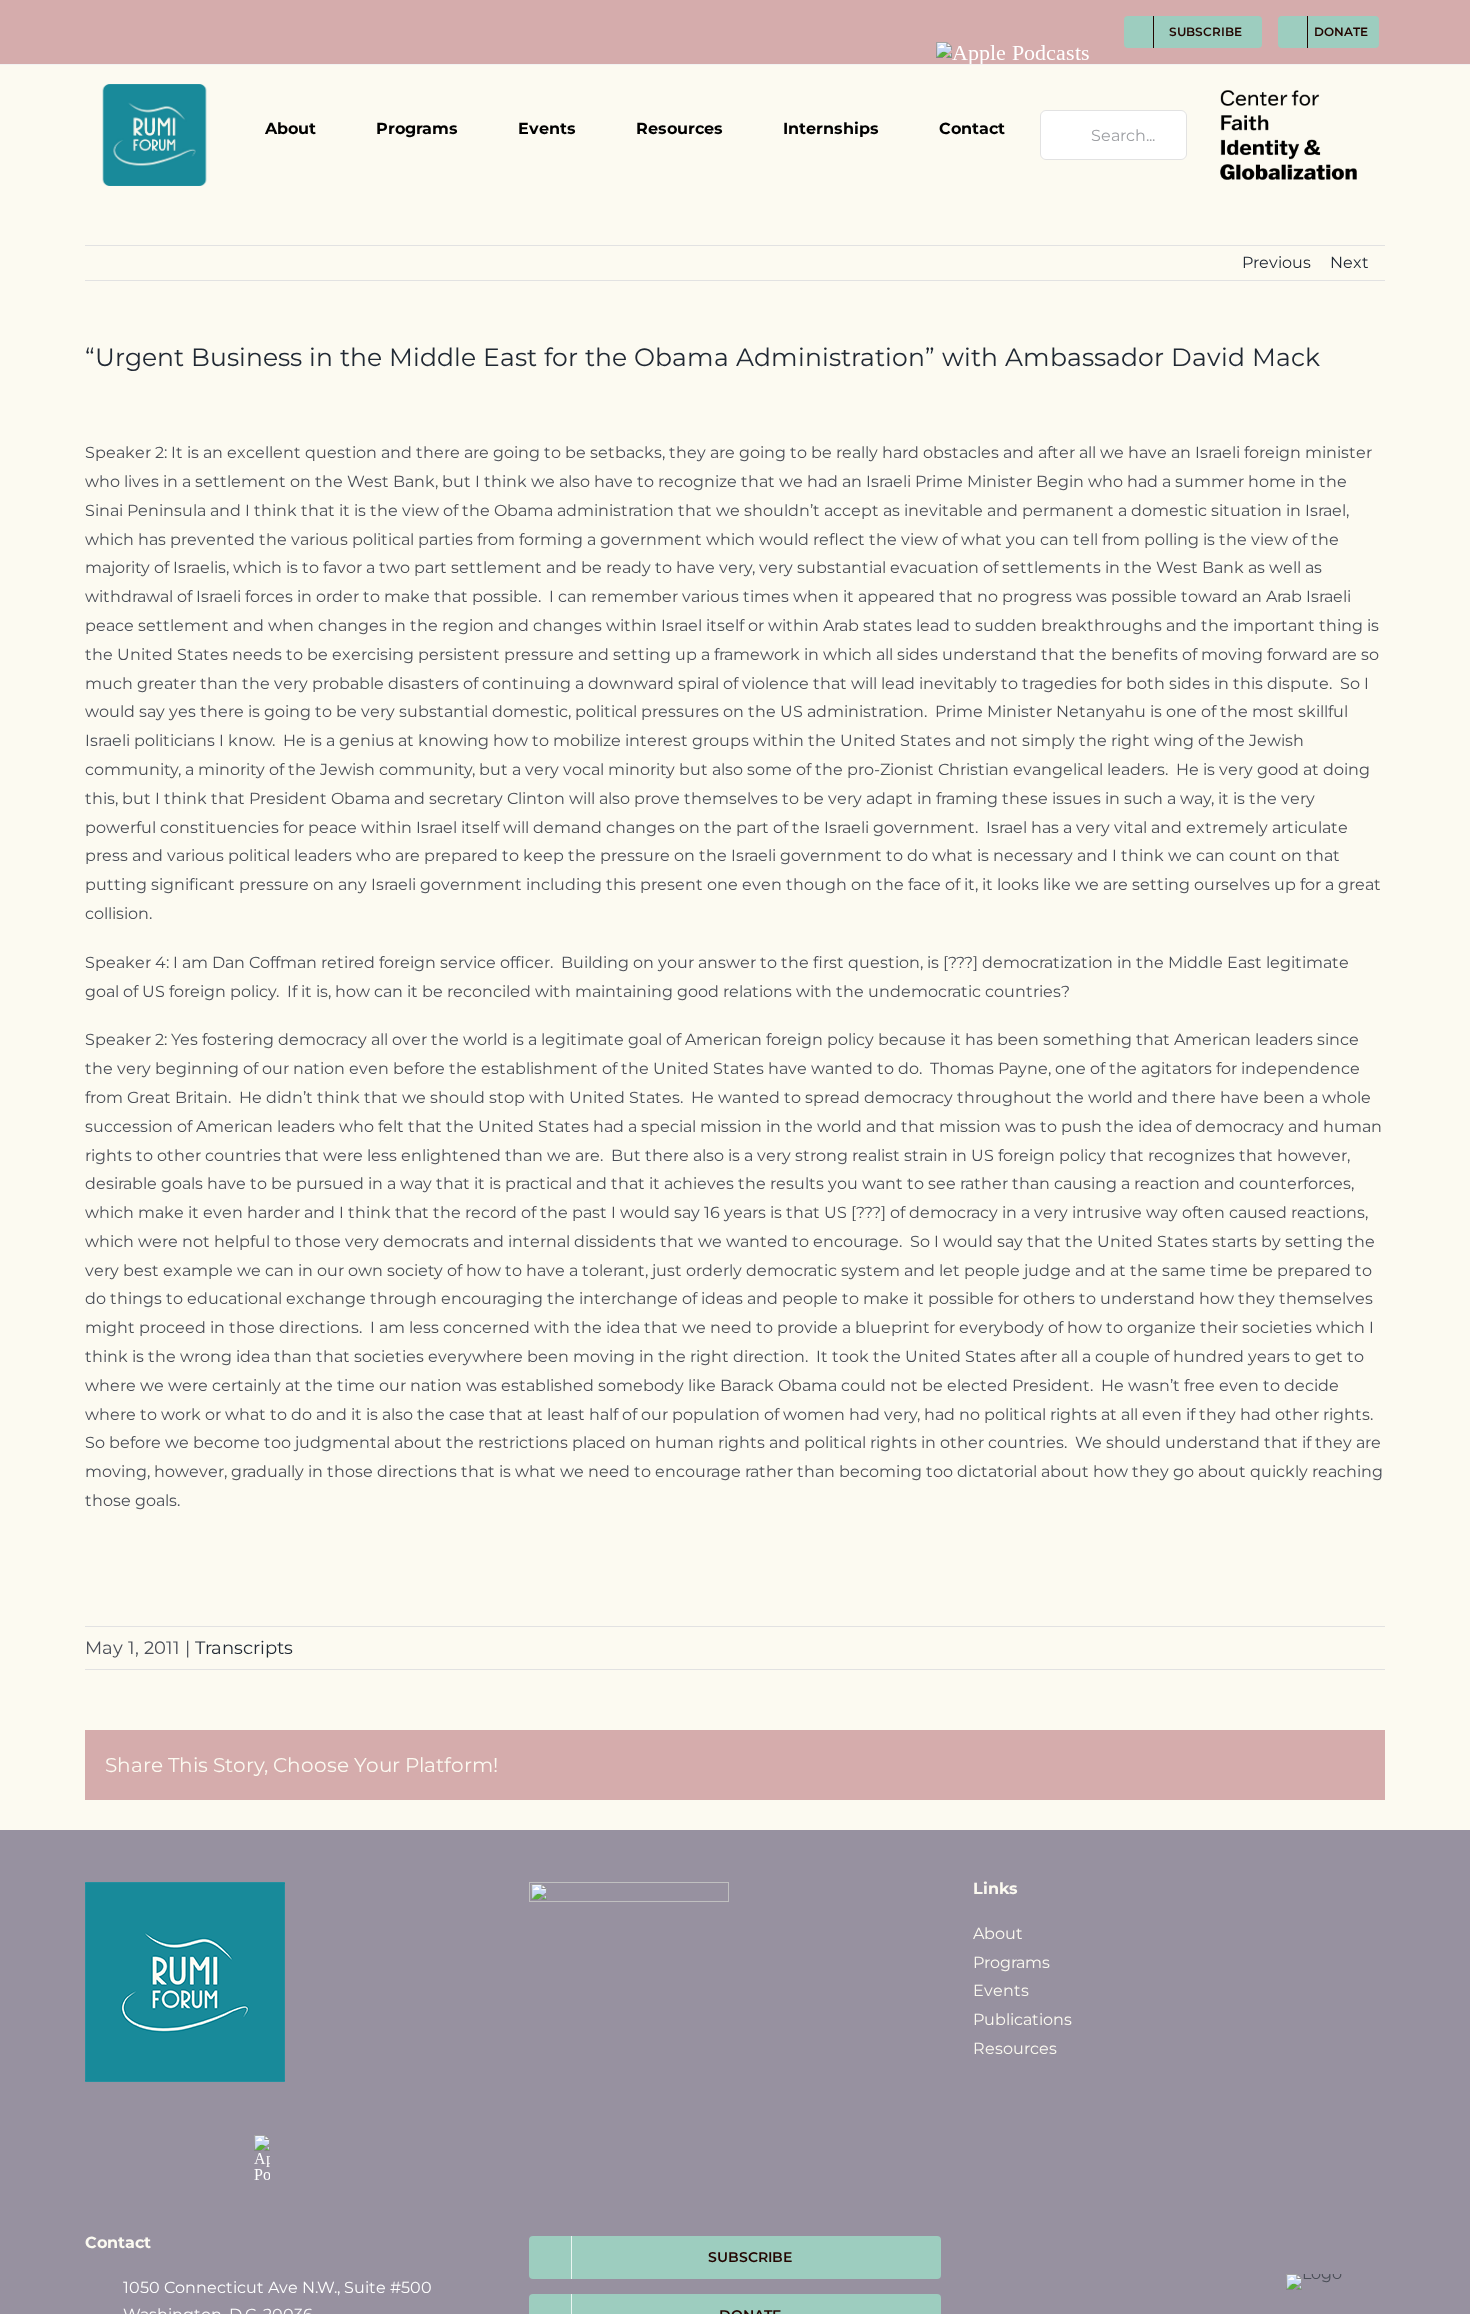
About (998, 1933)
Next (1349, 262)
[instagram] (1044, 11)
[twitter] (1007, 11)
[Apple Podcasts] (1013, 53)
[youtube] (1081, 11)
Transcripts (244, 1648)
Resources (1015, 2048)
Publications (1022, 2019)
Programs (1011, 1962)
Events (1001, 1990)
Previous (1276, 262)
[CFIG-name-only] (1288, 72)
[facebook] (970, 11)
